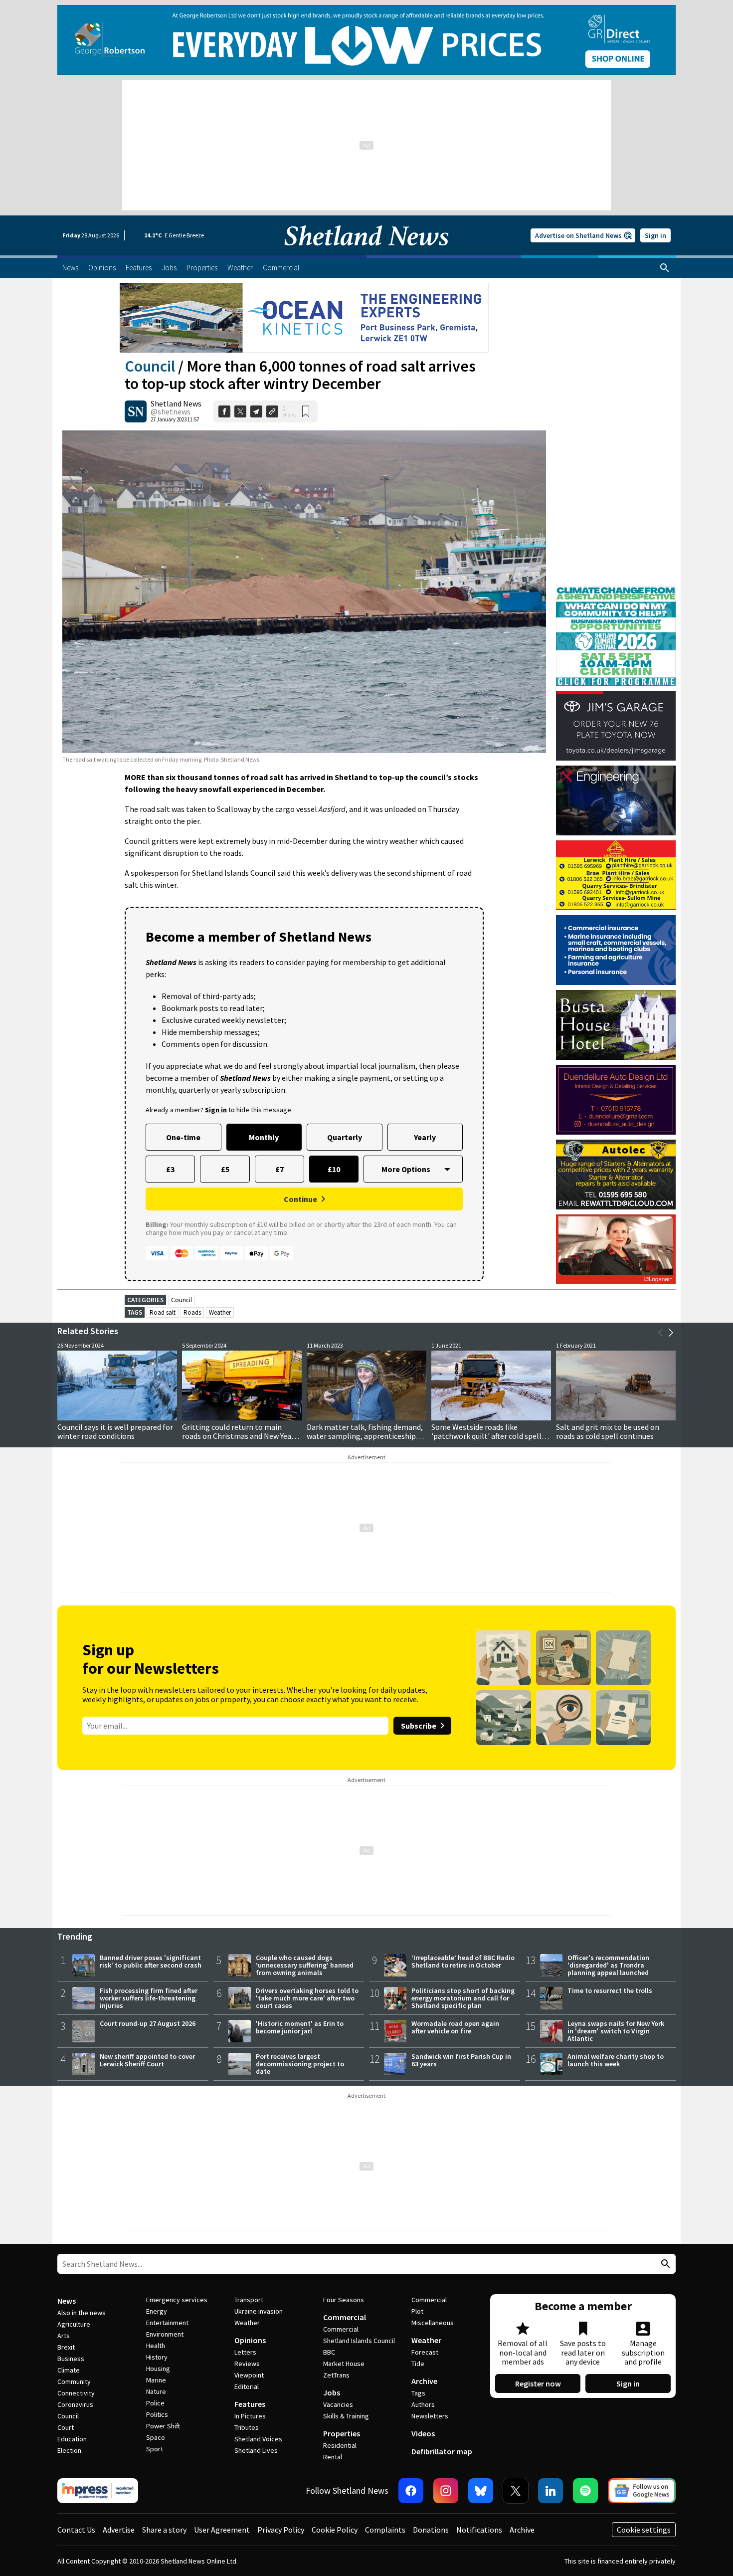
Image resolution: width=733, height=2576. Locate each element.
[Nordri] (616, 800)
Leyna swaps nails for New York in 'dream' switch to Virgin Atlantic (616, 2031)
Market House (344, 2364)
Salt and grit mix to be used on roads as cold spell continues (608, 1431)
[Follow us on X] (516, 2491)
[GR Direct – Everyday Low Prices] (366, 40)
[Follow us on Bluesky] (481, 2491)
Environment (165, 2334)
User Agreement (222, 2530)
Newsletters (430, 2416)
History (157, 2357)
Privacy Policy (281, 2530)
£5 (225, 1169)
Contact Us (76, 2530)
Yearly (425, 1137)
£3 (170, 1169)
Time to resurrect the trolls (610, 1990)
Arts (64, 2336)
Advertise (119, 2530)
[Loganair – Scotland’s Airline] (616, 1249)
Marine (156, 2380)
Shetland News (176, 403)
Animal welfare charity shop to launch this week (616, 2060)
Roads (192, 1312)
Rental (333, 2457)
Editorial (247, 2386)
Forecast (425, 2352)
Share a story (164, 2530)
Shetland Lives (256, 2450)
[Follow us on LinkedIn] (550, 2491)
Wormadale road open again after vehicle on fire (455, 2027)
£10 (334, 1169)
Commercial (345, 2317)
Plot (417, 2311)
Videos (423, 2433)
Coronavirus (75, 2404)
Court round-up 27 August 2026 (148, 2023)
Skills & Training (346, 2416)
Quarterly (345, 1137)
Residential (340, 2445)
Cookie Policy (335, 2530)
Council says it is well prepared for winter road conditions (115, 1431)
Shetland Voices (258, 2439)
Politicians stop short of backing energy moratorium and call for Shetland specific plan (463, 1998)
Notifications (479, 2530)
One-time (183, 1137)
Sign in (655, 235)
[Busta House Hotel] (616, 1025)
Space (156, 2437)
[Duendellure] (616, 1100)
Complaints (385, 2530)
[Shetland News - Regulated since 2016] (98, 2491)
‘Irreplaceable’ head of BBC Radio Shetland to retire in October (463, 1961)
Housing (158, 2369)
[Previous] (661, 1333)
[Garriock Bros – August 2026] (616, 875)
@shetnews (171, 411)
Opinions (250, 2340)
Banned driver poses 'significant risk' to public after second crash (151, 1961)
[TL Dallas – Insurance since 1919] (616, 950)
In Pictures (250, 2416)
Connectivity (76, 2393)
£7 (279, 1169)
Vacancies (338, 2404)
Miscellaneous (433, 2323)
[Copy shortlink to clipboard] (272, 411)
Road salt (163, 1312)
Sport (155, 2449)
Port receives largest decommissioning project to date (300, 2064)
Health (156, 2346)
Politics (157, 2414)
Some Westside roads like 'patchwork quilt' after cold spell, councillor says (487, 1436)
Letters (245, 2352)
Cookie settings (644, 2530)
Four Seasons (344, 2300)
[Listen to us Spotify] (585, 2491)
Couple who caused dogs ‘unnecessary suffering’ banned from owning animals (305, 1965)
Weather (220, 1312)
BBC (329, 2352)
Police (155, 2403)
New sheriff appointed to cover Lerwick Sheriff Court (147, 2060)
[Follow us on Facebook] (411, 2491)
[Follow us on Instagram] (446, 2491)
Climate (69, 2370)
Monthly (264, 1137)
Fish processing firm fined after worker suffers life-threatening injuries (149, 1998)
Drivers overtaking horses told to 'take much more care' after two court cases (307, 1998)
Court (66, 2427)
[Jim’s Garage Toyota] (616, 726)
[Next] (671, 1333)
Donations (431, 2530)
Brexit (66, 2347)
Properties (342, 2433)
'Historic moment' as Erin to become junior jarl (300, 2027)
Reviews (247, 2364)
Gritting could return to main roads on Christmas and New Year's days (241, 1436)
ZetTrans (336, 2375)
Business (71, 2359)
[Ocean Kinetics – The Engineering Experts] (304, 318)
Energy (157, 2311)
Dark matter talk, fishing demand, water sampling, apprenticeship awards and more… (365, 1436)
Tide (418, 2364)
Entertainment (167, 2323)
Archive (424, 2381)
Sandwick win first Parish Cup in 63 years (461, 2060)
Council (150, 366)
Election (69, 2450)
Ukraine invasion (259, 2311)
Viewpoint (249, 2375)
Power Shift (163, 2426)
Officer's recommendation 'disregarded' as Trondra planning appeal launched (608, 1965)
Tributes (247, 2427)
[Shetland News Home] (366, 252)
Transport (249, 2300)
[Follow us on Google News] (642, 2491)
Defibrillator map (442, 2451)
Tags (418, 2393)
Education (72, 2439)
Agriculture (74, 2324)
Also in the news (82, 2313)
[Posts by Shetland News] (136, 411)
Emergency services (177, 2300)
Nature (156, 2391)
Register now (538, 2383)
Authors (423, 2404)
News (67, 2301)
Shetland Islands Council (359, 2341)
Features (250, 2404)
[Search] (665, 268)
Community (74, 2381)
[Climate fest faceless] (616, 591)
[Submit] (664, 2264)
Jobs (332, 2392)
